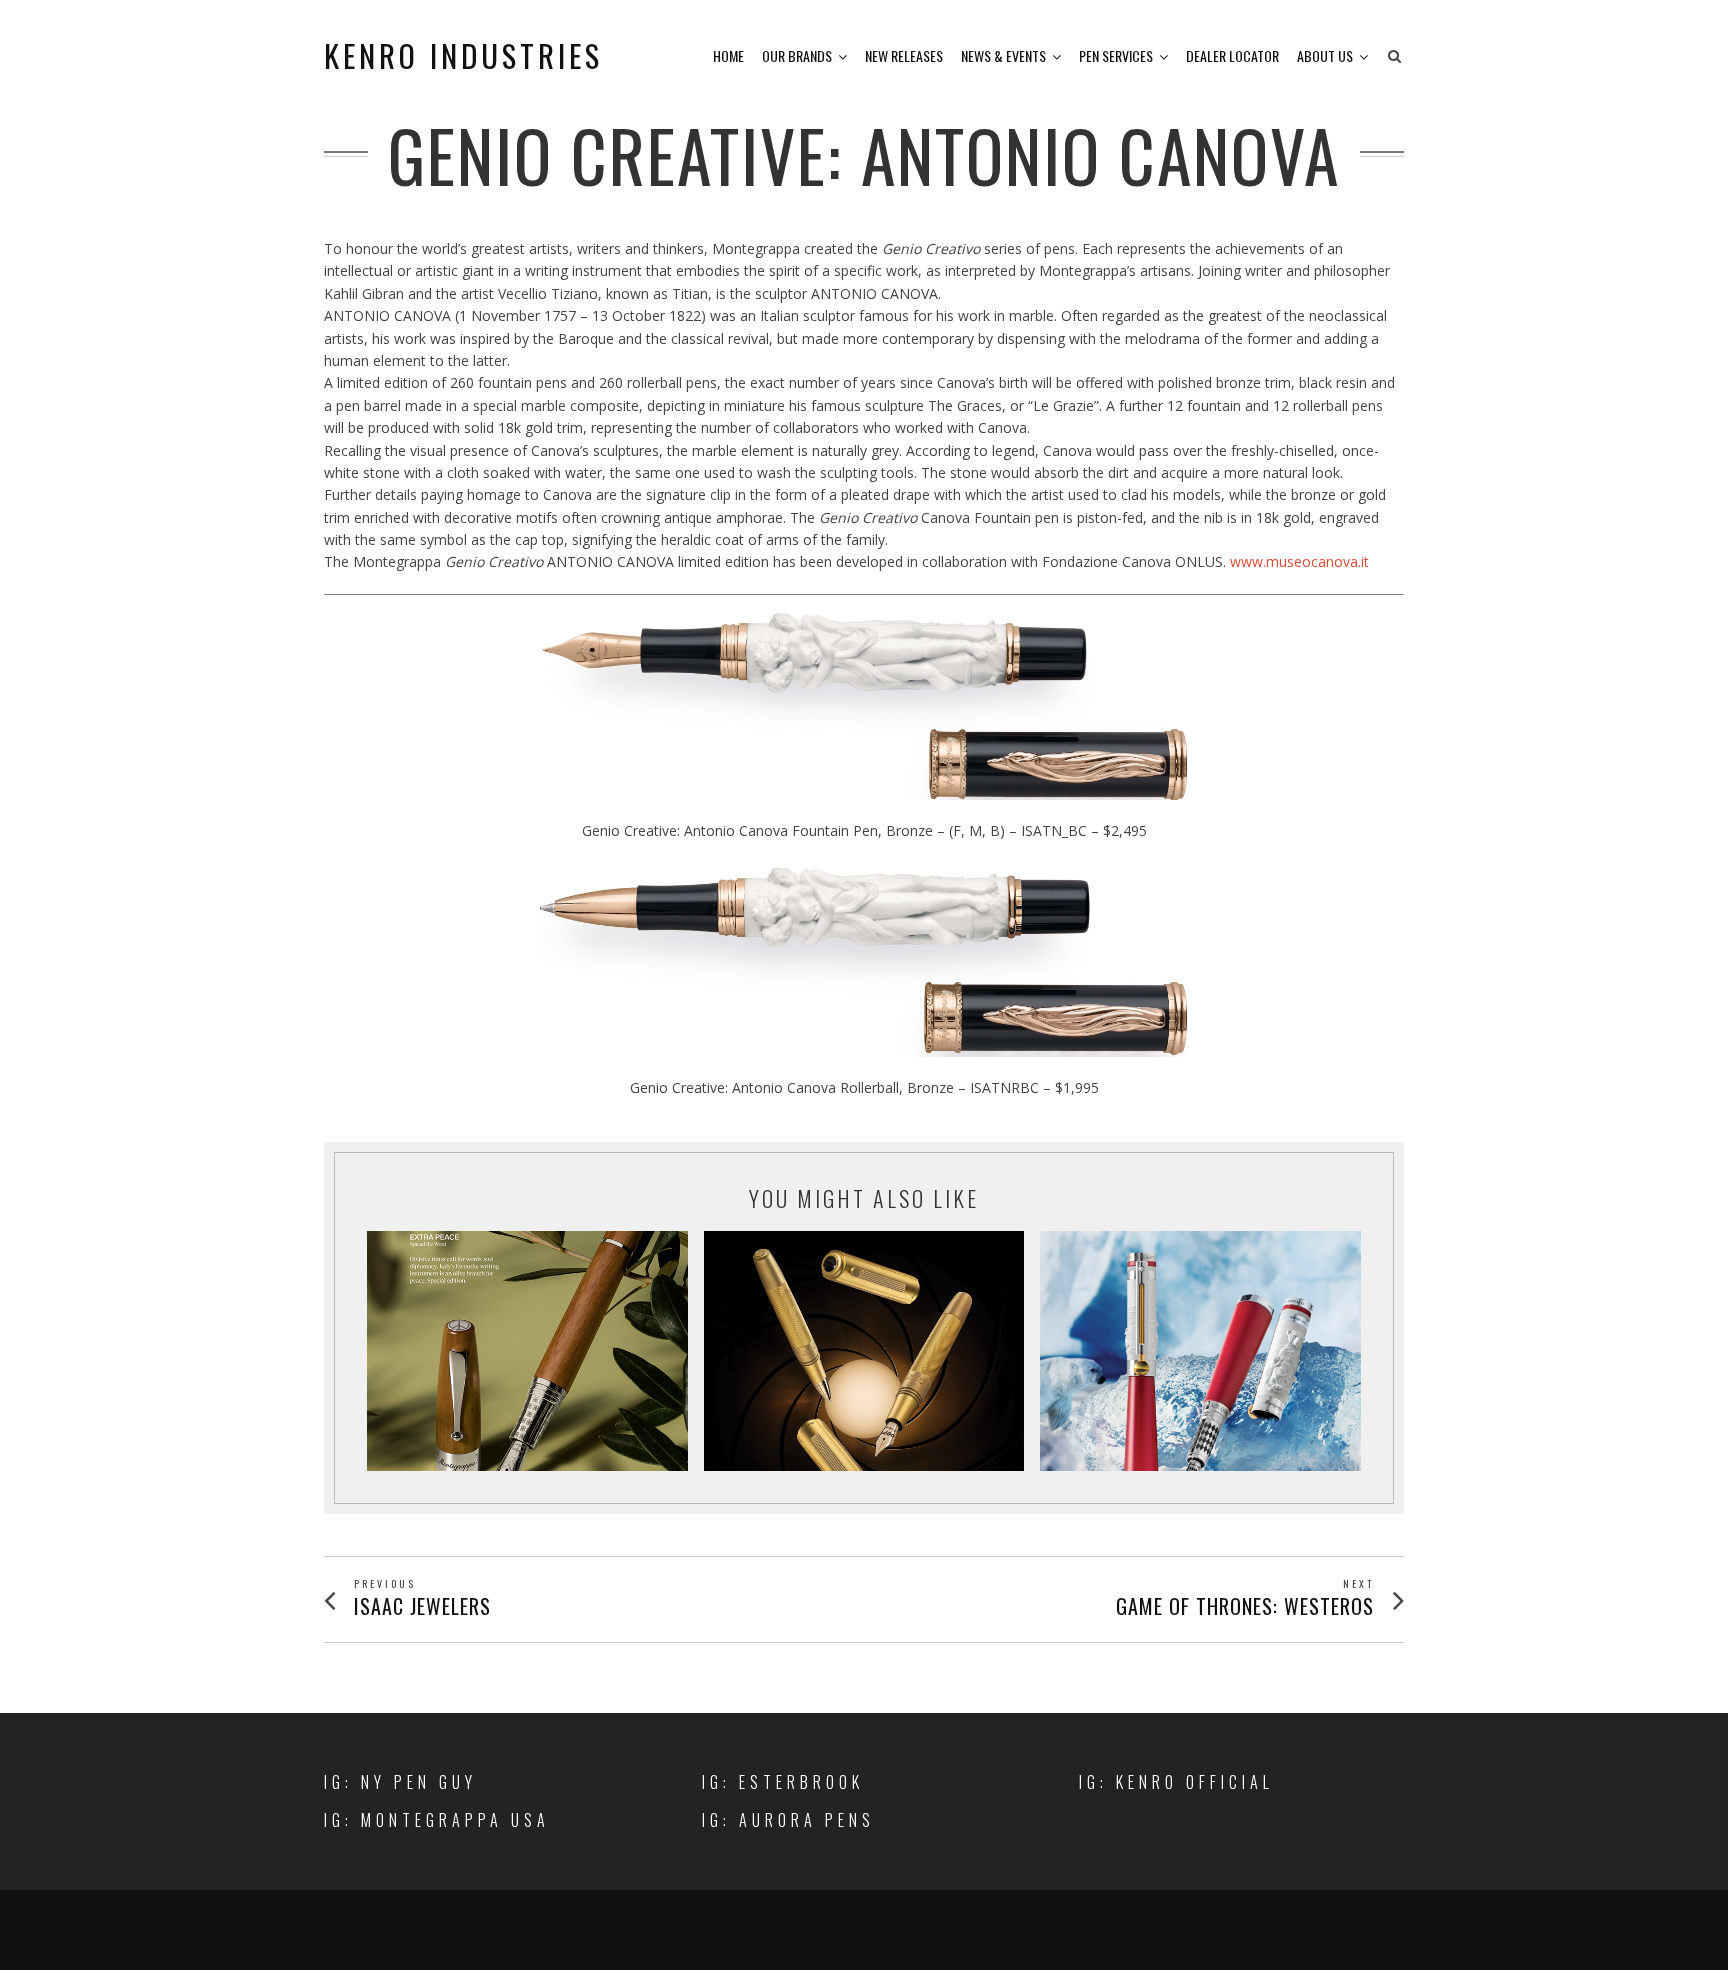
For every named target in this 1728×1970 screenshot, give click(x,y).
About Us (1325, 55)
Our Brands (797, 55)
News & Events (1003, 55)
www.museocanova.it (1299, 561)
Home (728, 55)
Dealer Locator (1232, 55)
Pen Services (1116, 55)
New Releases (904, 55)
